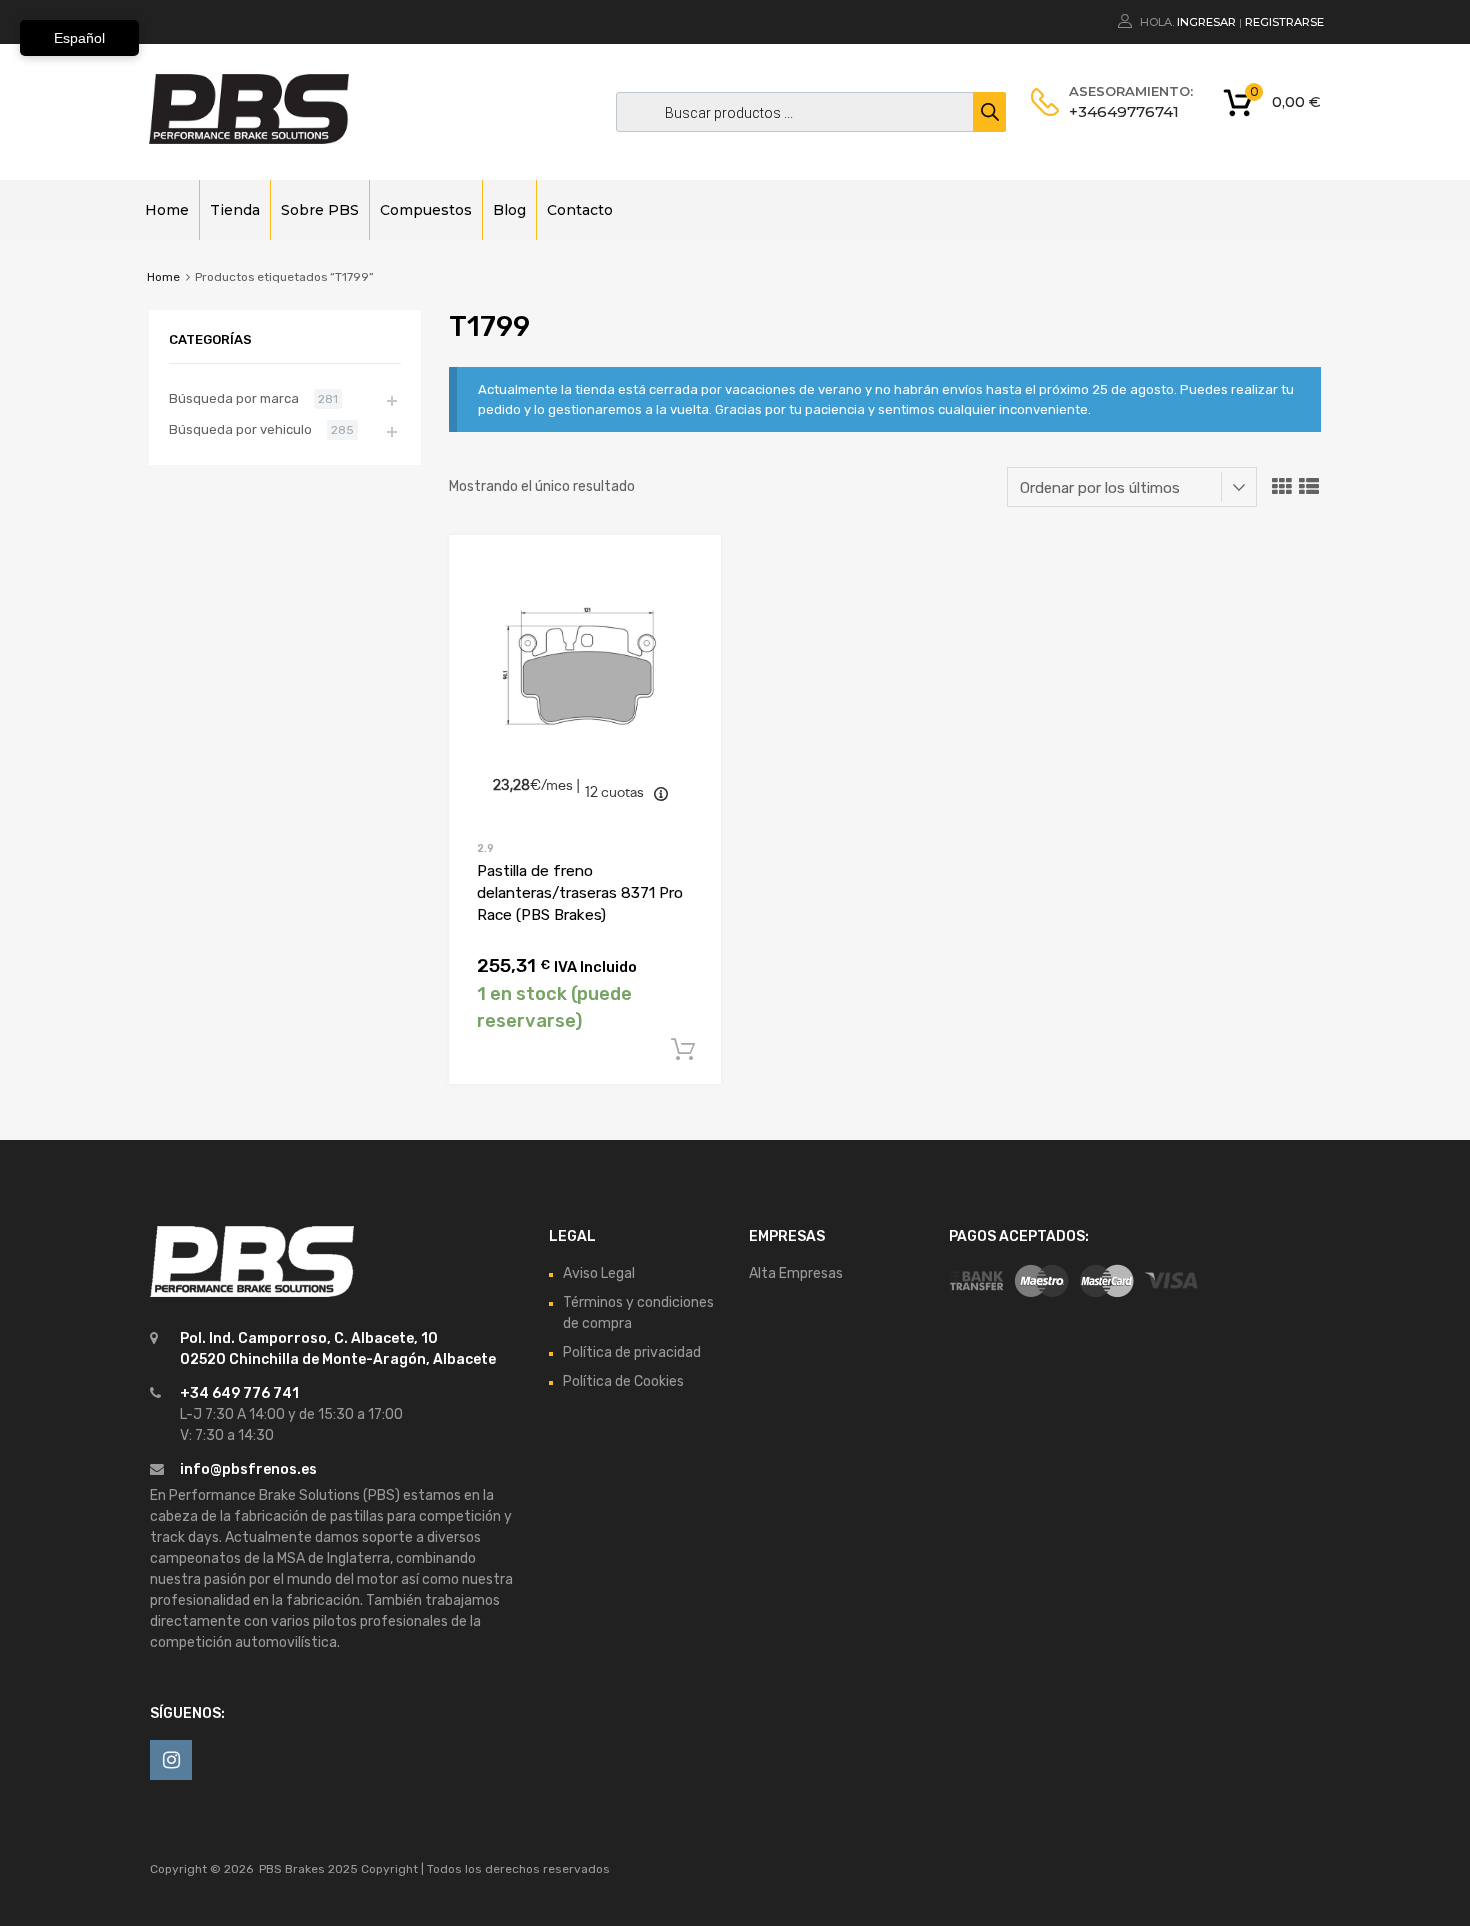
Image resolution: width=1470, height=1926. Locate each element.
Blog (509, 210)
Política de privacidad (632, 1352)
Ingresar (1206, 22)
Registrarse (1284, 22)
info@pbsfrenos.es (248, 1469)
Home (167, 210)
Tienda (235, 210)
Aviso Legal (599, 1273)
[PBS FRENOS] (249, 139)
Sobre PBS (320, 210)
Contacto (580, 210)
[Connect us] (171, 1760)
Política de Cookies (623, 1381)
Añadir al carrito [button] (683, 1050)
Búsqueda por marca (234, 398)
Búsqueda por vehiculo (240, 429)
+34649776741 (1118, 111)
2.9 (485, 848)
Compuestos (426, 210)
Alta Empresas (796, 1273)
